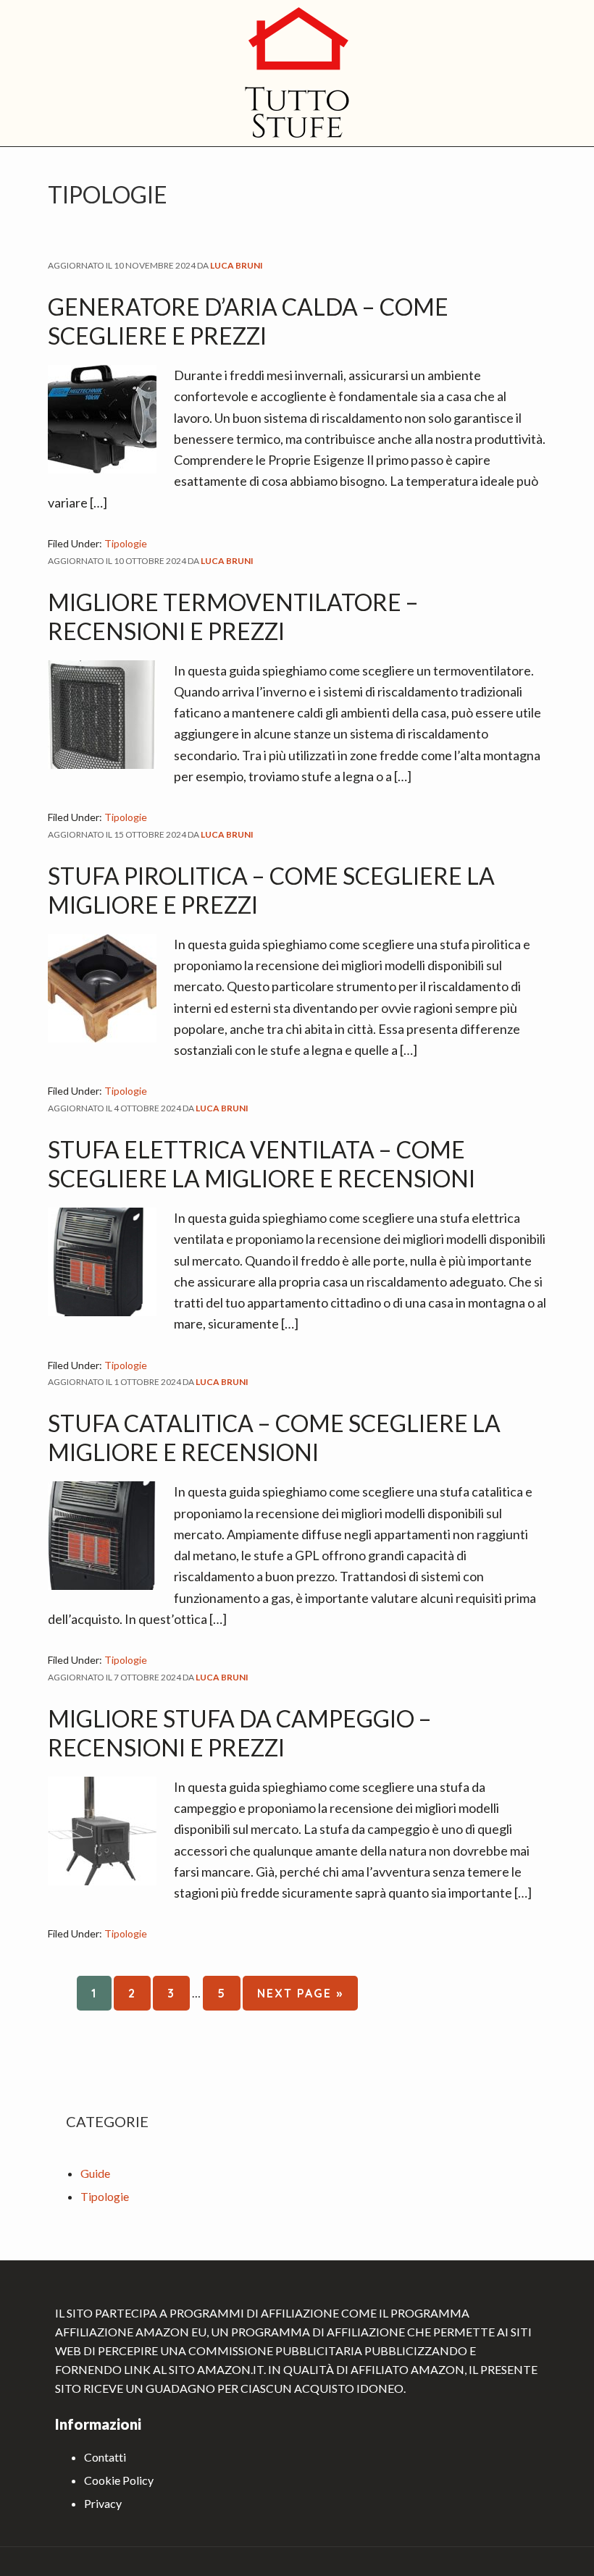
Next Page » (300, 1998)
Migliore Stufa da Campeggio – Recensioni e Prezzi (240, 1733)
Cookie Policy (119, 2480)
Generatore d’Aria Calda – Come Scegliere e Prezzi (248, 321)
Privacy (103, 2503)
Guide (95, 2173)
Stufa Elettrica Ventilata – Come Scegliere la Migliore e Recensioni (262, 1164)
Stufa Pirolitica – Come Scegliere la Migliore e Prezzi (271, 890)
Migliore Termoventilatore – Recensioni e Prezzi (233, 616)
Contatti (105, 2457)
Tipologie (126, 543)
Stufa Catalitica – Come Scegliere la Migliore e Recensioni (274, 1438)
